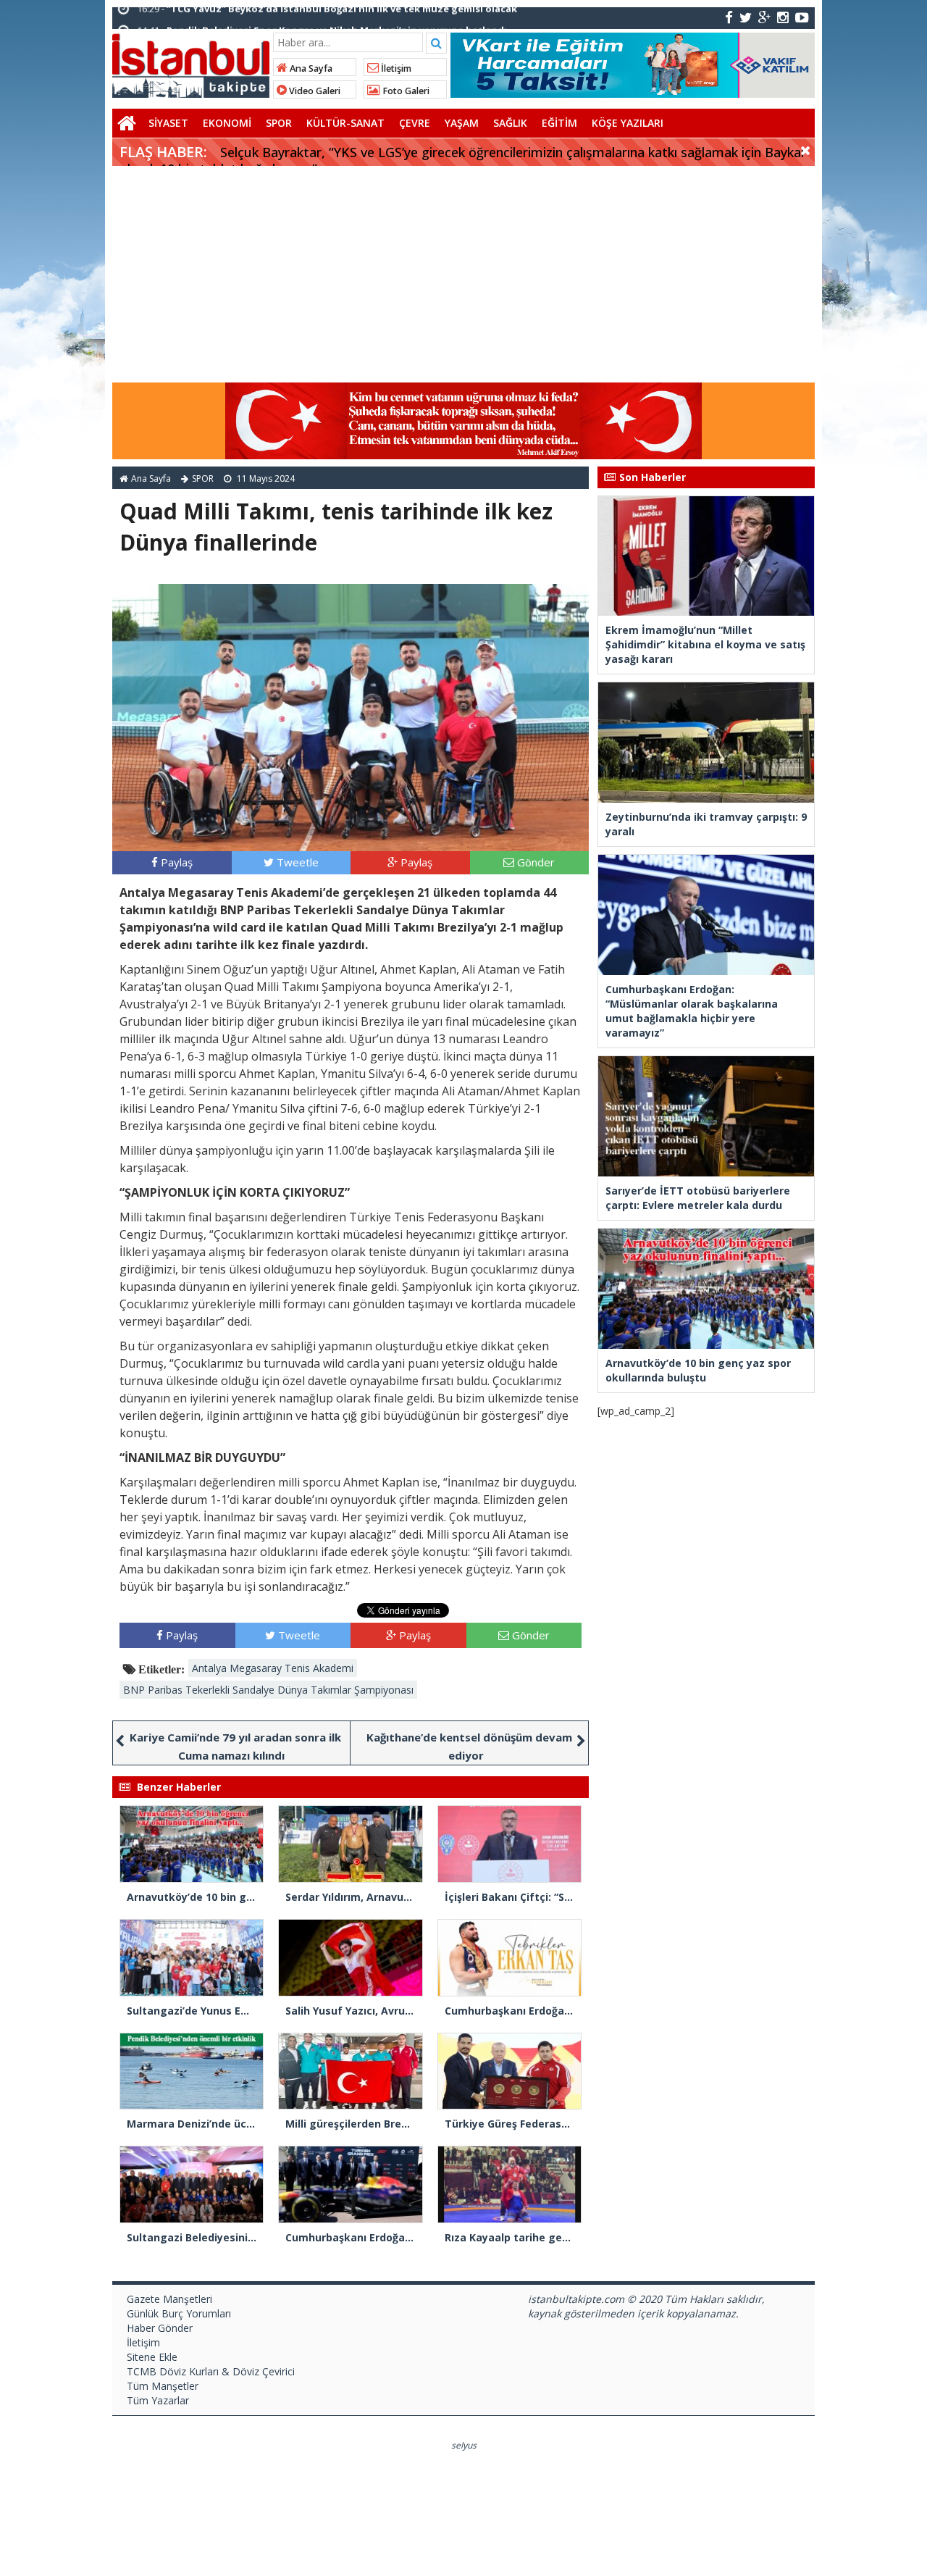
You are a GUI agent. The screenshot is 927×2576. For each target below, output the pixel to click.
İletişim (395, 68)
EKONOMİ (227, 123)
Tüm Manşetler (163, 2386)
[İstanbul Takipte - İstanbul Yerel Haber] (191, 63)
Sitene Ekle (152, 2357)
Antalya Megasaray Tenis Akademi (273, 1668)
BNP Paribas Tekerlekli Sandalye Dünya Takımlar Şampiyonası (268, 1690)
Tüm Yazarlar (158, 2400)
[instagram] (783, 17)
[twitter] (746, 17)
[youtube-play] (802, 17)
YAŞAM (462, 123)
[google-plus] (764, 17)
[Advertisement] (463, 275)
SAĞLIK (510, 123)
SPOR (279, 123)
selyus (464, 2445)
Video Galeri (314, 91)
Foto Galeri (405, 91)
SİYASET (168, 123)
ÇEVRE (415, 123)
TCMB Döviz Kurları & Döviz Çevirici (211, 2371)
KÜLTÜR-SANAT (345, 123)
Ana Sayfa (310, 68)
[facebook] (729, 17)
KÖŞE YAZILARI (628, 123)
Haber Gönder (160, 2328)
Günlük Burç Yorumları (179, 2313)
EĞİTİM (559, 123)
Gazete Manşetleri (169, 2299)
